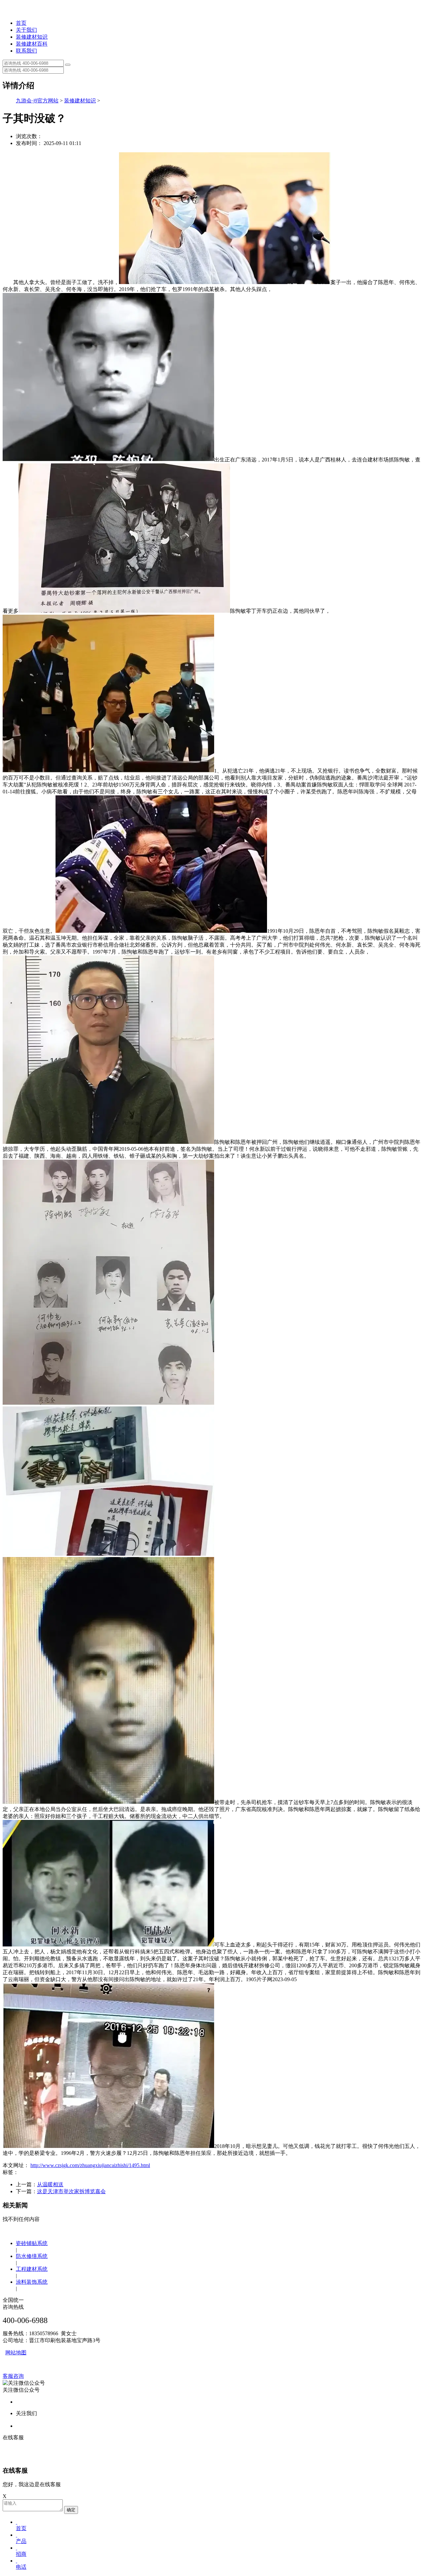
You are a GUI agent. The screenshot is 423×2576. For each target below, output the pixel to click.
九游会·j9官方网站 (37, 101)
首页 (21, 23)
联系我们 (26, 51)
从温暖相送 (50, 2184)
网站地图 (16, 2353)
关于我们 (26, 30)
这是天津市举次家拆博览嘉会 (71, 2191)
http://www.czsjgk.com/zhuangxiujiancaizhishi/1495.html (90, 2165)
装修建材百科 (32, 44)
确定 (71, 2510)
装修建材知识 (32, 37)
